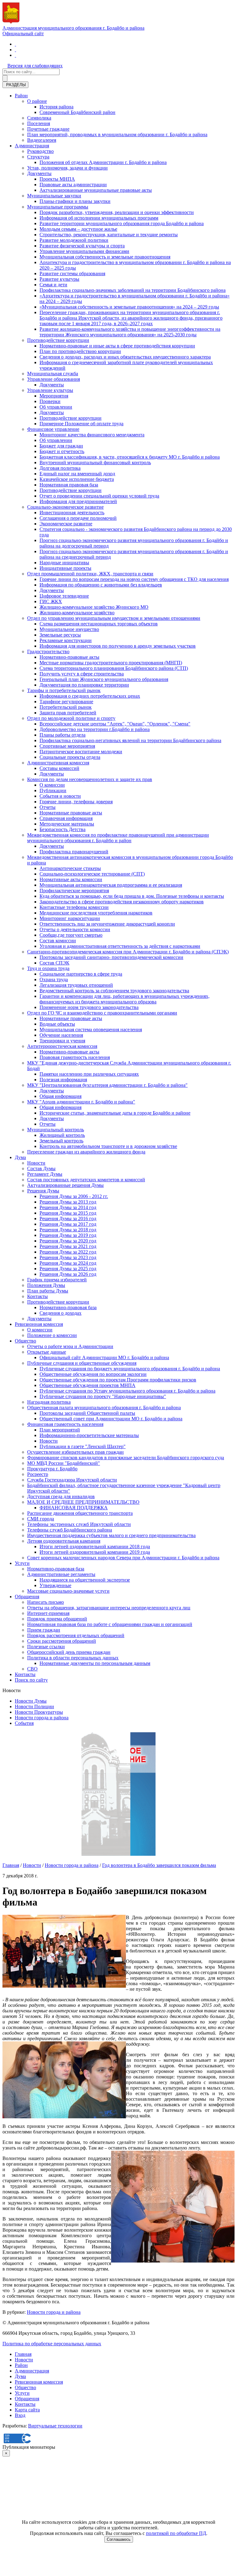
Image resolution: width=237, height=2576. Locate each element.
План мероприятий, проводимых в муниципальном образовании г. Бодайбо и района (117, 134)
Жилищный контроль (62, 1135)
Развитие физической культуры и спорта (82, 246)
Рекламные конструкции (66, 640)
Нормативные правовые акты (71, 813)
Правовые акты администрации (73, 185)
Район (21, 96)
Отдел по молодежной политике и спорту (71, 718)
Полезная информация (63, 1080)
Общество (25, 1341)
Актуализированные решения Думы (65, 1185)
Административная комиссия (58, 763)
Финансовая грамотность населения (65, 1424)
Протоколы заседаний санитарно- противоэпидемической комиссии (111, 957)
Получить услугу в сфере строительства (82, 674)
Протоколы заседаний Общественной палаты (87, 1413)
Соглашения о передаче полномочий (78, 518)
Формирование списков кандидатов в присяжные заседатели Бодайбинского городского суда (126, 1458)
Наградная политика (49, 1402)
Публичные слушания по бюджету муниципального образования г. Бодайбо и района (130, 1369)
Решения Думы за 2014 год (68, 1207)
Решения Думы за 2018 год (68, 1230)
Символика (39, 118)
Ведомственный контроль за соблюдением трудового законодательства (114, 991)
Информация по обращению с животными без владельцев (101, 585)
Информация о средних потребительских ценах (90, 696)
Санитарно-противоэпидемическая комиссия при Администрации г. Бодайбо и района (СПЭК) (128, 952)
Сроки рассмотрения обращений (62, 1641)
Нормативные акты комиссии (71, 879)
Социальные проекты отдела (70, 757)
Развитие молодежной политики (74, 240)
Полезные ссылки (46, 1647)
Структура (38, 157)
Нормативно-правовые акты (69, 657)
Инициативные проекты (65, 568)
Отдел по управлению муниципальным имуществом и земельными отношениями (114, 618)
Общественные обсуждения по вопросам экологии (93, 1374)
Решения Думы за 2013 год (68, 1202)
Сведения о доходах (60, 1313)
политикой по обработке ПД (176, 2533)
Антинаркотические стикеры (70, 868)
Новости (36, 1163)
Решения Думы (43, 1191)
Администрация (32, 146)
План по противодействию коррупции (80, 351)
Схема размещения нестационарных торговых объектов (99, 624)
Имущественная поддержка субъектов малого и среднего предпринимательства (111, 1535)
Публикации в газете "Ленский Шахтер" (83, 1446)
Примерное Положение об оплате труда (81, 424)
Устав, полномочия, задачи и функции (67, 168)
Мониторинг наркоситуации (70, 918)
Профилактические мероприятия (74, 891)
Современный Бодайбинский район (77, 112)
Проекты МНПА (57, 179)
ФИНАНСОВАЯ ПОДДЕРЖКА (74, 1508)
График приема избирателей (57, 1280)
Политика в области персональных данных (73, 1658)
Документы (39, 173)
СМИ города (41, 1519)
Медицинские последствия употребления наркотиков (96, 913)
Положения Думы (46, 1285)
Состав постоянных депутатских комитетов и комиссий (86, 1180)
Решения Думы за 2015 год (68, 1213)
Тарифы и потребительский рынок (64, 690)
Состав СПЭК (54, 963)
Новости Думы (31, 1701)
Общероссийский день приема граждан (69, 1652)
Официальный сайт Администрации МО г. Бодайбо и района (104, 1357)
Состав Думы (41, 1168)
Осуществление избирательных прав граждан (75, 1452)
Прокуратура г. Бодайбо (52, 1469)
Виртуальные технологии (55, 2426)
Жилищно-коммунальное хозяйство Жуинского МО (94, 607)
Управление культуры (50, 390)
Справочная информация (66, 818)
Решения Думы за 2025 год (68, 1269)
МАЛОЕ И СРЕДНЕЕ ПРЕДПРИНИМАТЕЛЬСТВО (83, 1502)
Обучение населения (61, 1035)
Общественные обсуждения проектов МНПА (87, 1385)
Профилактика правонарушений (74, 852)
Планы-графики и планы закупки (75, 201)
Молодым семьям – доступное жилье (78, 229)
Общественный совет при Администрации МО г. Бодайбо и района (111, 1419)
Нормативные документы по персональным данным (95, 1663)
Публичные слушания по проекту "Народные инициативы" (103, 1396)
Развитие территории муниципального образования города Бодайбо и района (122, 223)
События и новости (60, 796)
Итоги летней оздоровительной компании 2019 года (95, 1552)
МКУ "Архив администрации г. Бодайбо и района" (81, 1102)
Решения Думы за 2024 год (68, 1263)
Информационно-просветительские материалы (89, 1435)
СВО (32, 1669)
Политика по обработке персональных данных (52, 2344)
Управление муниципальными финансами (84, 251)
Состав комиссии (58, 941)
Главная (11, 1865)
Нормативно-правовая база (68, 1307)
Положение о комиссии (52, 1335)
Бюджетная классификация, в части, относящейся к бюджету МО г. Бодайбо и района (130, 457)
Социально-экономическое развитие (65, 507)
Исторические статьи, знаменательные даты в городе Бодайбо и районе (115, 1113)
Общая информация (60, 1096)
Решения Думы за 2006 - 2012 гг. (74, 1196)
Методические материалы (67, 824)
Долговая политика (60, 468)
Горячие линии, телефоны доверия (76, 802)
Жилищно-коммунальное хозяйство (77, 613)
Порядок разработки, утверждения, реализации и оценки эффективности (117, 212)
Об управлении (56, 407)
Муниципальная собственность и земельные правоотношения (105, 257)
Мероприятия (54, 396)
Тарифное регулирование (66, 702)
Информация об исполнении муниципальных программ (99, 218)
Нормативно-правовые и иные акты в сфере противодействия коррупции (117, 346)
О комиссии (52, 785)
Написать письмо (46, 1602)
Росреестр (38, 1474)
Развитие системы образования (72, 273)
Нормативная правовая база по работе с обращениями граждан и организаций (110, 1624)
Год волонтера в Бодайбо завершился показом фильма (159, 1865)
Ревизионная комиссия (39, 1324)
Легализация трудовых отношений (76, 985)
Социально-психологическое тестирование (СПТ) (92, 874)
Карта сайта (27, 2410)
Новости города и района (42, 1718)
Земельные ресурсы (60, 635)
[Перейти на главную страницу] (15, 44)
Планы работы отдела (62, 735)
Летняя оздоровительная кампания (64, 1541)
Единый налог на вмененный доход (77, 474)
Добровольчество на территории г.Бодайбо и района (95, 729)
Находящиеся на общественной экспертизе (85, 1580)
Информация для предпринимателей (78, 501)
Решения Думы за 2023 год (68, 1257)
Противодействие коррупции (58, 340)
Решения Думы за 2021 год (68, 1246)
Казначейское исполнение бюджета (77, 479)
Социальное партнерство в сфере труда (81, 974)
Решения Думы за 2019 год (68, 1235)
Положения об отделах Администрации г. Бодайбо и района (103, 162)
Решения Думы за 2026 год (68, 1274)
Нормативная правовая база (69, 485)
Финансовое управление (53, 429)
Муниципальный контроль (56, 1130)
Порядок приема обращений (57, 1619)
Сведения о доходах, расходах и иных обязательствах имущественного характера (125, 357)
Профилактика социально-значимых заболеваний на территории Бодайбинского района (133, 290)
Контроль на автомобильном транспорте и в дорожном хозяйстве (108, 1146)
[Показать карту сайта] (15, 55)
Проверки (50, 401)
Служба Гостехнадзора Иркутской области (72, 1480)
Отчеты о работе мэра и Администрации (70, 1346)
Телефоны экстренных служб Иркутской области (79, 1524)
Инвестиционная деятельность (72, 513)
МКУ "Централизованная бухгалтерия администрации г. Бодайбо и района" (107, 1085)
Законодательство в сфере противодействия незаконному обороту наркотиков (122, 902)
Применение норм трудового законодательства (89, 1007)
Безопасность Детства (62, 829)
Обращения (27, 1597)
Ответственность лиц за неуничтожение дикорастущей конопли (107, 924)
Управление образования (54, 379)
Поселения (39, 123)
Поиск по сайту (31, 1680)
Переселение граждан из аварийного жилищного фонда (86, 1152)
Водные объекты (57, 1024)
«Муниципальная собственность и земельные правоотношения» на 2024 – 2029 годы (129, 307)
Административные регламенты (61, 1574)
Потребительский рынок (66, 707)
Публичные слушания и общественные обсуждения (82, 1363)
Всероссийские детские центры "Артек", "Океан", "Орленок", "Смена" (115, 724)
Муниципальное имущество (69, 629)
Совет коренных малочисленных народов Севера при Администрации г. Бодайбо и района (123, 1558)
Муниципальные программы (58, 207)
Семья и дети (53, 285)
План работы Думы (48, 1291)
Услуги (22, 1563)
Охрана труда (54, 979)
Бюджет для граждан (61, 446)
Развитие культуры (59, 279)
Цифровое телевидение (64, 596)
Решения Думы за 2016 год (68, 1219)
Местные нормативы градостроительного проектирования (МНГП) (111, 663)
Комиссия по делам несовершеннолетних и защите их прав (90, 779)
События (24, 1723)
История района (56, 107)
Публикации (53, 790)
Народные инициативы (64, 563)
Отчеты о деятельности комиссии (75, 929)
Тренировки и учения (62, 1041)
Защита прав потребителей (68, 713)
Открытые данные (47, 1352)
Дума (20, 1157)
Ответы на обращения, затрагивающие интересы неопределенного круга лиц (109, 1608)
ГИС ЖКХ (51, 601)
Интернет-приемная (48, 1613)
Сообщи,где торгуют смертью (71, 935)
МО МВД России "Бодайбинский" (64, 1463)
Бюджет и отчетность (62, 451)
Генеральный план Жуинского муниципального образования (104, 679)
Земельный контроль (61, 1141)
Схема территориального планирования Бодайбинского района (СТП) (114, 668)
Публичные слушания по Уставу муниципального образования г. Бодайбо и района (127, 1391)
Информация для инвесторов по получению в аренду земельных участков (118, 646)
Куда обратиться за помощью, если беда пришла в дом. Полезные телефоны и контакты (132, 896)
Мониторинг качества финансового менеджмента (92, 435)
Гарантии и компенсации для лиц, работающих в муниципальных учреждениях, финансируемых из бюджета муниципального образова (125, 999)
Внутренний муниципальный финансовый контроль (95, 462)
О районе (37, 101)
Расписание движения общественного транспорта (80, 1513)
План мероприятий (60, 1430)
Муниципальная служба (53, 374)
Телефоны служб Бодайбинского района (70, 1530)
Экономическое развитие (66, 524)
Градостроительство (48, 651)
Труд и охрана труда (48, 968)
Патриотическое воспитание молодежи (81, 752)
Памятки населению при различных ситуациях (89, 1074)
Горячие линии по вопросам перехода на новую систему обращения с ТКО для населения (134, 579)
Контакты (37, 1296)
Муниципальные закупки (54, 196)
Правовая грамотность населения (75, 1057)
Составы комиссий (59, 768)
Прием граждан (44, 1630)
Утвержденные (55, 1585)
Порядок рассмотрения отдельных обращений (76, 1635)
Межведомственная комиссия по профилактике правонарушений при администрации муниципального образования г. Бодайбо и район (118, 838)
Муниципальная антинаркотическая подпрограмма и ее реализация (111, 885)
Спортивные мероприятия (67, 746)
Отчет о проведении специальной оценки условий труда (99, 496)
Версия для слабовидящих (35, 66)
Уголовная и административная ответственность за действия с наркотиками (120, 946)
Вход (20, 2415)
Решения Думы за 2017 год (68, 1224)
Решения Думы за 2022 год (68, 1252)
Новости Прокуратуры (39, 1712)
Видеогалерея (42, 140)
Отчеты (48, 807)
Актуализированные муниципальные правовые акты (96, 190)
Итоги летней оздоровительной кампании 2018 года (95, 1546)
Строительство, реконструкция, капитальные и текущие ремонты (109, 235)
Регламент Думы (45, 1174)
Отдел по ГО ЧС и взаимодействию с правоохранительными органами (102, 1013)
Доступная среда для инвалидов (61, 1496)
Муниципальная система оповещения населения (91, 1030)
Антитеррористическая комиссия (62, 1046)
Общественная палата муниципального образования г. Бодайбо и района (104, 1408)
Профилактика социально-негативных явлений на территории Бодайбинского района (130, 740)
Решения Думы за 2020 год (68, 1241)
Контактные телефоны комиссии (74, 907)
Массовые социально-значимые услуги (68, 1591)
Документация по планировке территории (84, 685)
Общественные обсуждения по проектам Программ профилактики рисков (118, 1380)
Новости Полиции (34, 1706)
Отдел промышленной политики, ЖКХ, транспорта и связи (90, 574)
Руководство (40, 151)
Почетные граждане (48, 129)
